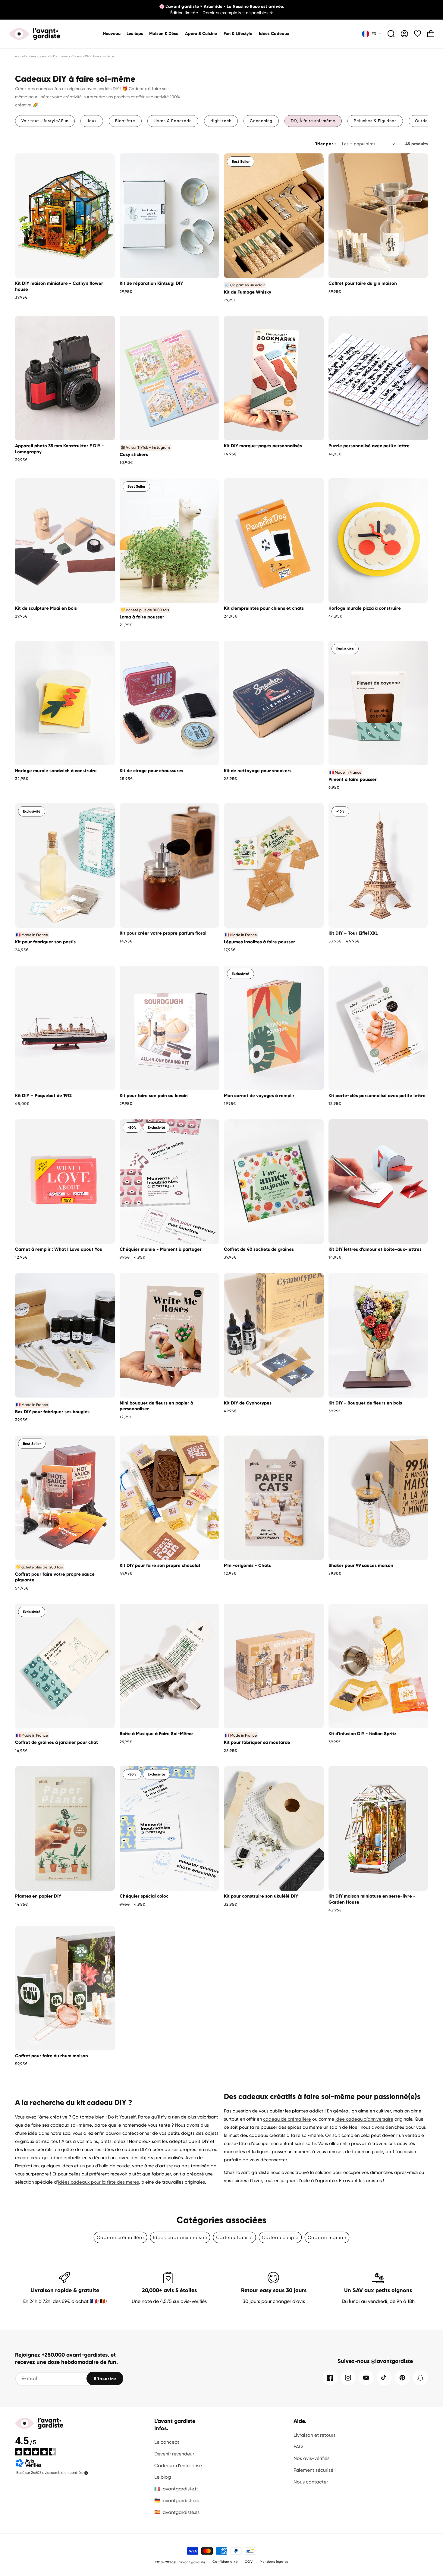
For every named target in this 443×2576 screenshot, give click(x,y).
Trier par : (325, 144)
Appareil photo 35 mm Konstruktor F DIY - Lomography (60, 449)
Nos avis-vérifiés (311, 2458)
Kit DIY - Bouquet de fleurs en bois (365, 1403)
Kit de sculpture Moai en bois (46, 608)
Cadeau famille (234, 2238)
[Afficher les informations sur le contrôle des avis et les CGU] (86, 2473)
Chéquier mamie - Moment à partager (161, 1249)
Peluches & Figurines (375, 121)
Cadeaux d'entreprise (178, 2466)
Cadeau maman (327, 2238)
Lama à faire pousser (142, 617)
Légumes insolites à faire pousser (259, 942)
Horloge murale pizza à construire (365, 608)
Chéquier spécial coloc (144, 1896)
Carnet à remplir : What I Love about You (59, 1249)
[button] (164, 34)
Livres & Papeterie (173, 121)
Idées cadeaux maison (180, 2238)
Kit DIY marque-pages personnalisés (263, 446)
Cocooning (261, 121)
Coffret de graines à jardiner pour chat (57, 1742)
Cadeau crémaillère (120, 2238)
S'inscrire (105, 2379)
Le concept (167, 2442)
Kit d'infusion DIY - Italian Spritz (362, 1734)
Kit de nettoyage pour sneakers (258, 771)
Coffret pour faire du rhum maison (52, 2056)
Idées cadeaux (39, 56)
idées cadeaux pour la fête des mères (99, 2182)
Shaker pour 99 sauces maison (361, 1565)
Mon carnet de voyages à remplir (259, 1096)
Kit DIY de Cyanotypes (248, 1403)
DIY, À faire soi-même (313, 121)
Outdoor (424, 121)
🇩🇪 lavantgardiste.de (177, 2501)
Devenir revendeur (174, 2454)
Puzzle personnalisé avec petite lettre (369, 446)
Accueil (20, 56)
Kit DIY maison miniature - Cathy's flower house (59, 286)
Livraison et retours (314, 2435)
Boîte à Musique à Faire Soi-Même (156, 1734)
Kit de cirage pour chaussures (151, 771)
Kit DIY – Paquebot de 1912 (43, 1096)
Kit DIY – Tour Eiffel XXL (353, 933)
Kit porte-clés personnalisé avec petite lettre (377, 1096)
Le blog (163, 2477)
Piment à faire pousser (353, 779)
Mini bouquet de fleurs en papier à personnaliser (156, 1406)
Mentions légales (274, 2562)
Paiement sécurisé (313, 2470)
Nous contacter (311, 2482)
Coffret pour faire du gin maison (363, 283)
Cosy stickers (134, 454)
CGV (249, 2562)
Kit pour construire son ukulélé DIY (261, 1896)
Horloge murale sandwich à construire (56, 771)
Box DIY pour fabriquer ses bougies (52, 1412)
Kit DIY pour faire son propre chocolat (160, 1565)
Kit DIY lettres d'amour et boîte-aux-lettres (375, 1249)
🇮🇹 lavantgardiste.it (176, 2489)
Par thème (60, 56)
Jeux (92, 121)
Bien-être (125, 121)
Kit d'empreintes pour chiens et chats (264, 608)
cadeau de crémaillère (287, 2119)
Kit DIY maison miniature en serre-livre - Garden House (372, 1899)
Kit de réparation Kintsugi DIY (151, 283)
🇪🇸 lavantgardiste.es (177, 2512)
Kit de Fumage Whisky (248, 292)
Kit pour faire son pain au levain (154, 1096)
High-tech (221, 121)
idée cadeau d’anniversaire (364, 2119)
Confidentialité (225, 2562)
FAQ (298, 2447)
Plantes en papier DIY (38, 1896)
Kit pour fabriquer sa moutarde (257, 1742)
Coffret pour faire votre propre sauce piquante (55, 1577)
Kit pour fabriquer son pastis (45, 942)
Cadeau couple (280, 2238)
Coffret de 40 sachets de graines (259, 1249)
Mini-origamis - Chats (247, 1565)
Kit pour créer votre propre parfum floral (163, 933)
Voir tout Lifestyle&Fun (45, 121)
